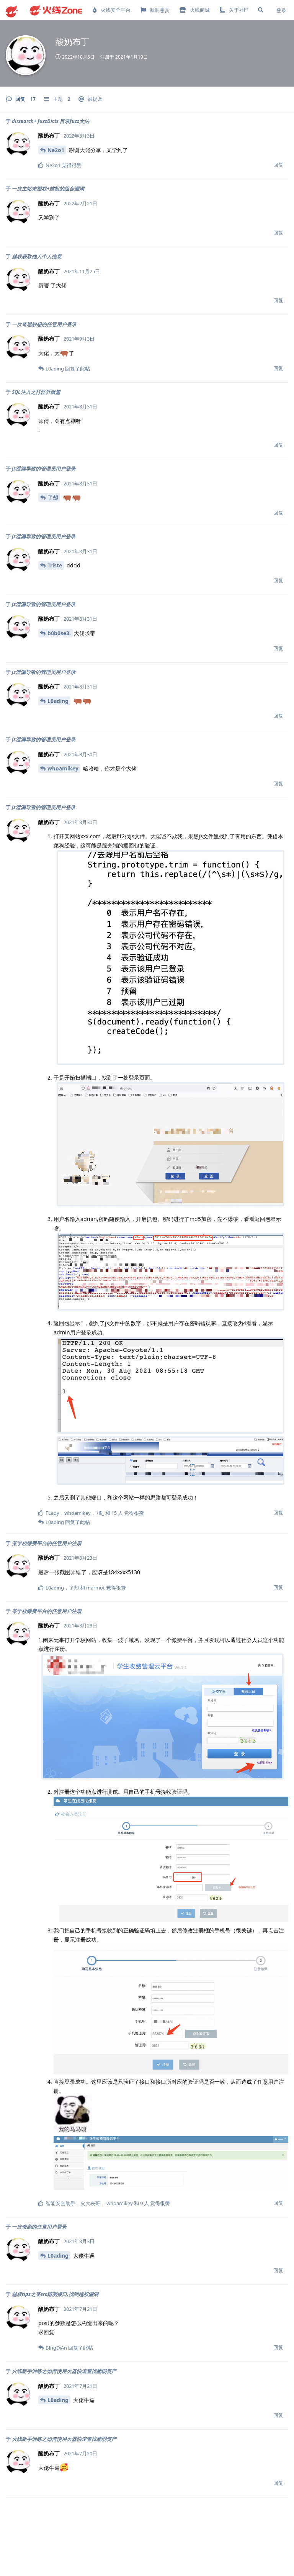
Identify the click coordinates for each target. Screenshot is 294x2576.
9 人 (145, 2203)
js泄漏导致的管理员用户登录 (44, 469)
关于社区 (239, 10)
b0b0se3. (59, 633)
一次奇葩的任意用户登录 (39, 2227)
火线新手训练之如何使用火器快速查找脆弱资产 (64, 2371)
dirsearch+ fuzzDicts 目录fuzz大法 (51, 121)
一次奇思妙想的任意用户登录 (44, 324)
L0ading (58, 701)
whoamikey (63, 768)
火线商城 (200, 10)
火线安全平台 (116, 10)
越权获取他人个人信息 (37, 256)
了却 (53, 497)
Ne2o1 (56, 150)
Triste (55, 565)
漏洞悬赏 (160, 10)
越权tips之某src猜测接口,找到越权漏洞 (55, 2294)
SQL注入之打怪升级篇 (36, 392)
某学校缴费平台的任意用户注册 (47, 1543)
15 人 (117, 1513)
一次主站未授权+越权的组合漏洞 (48, 188)
